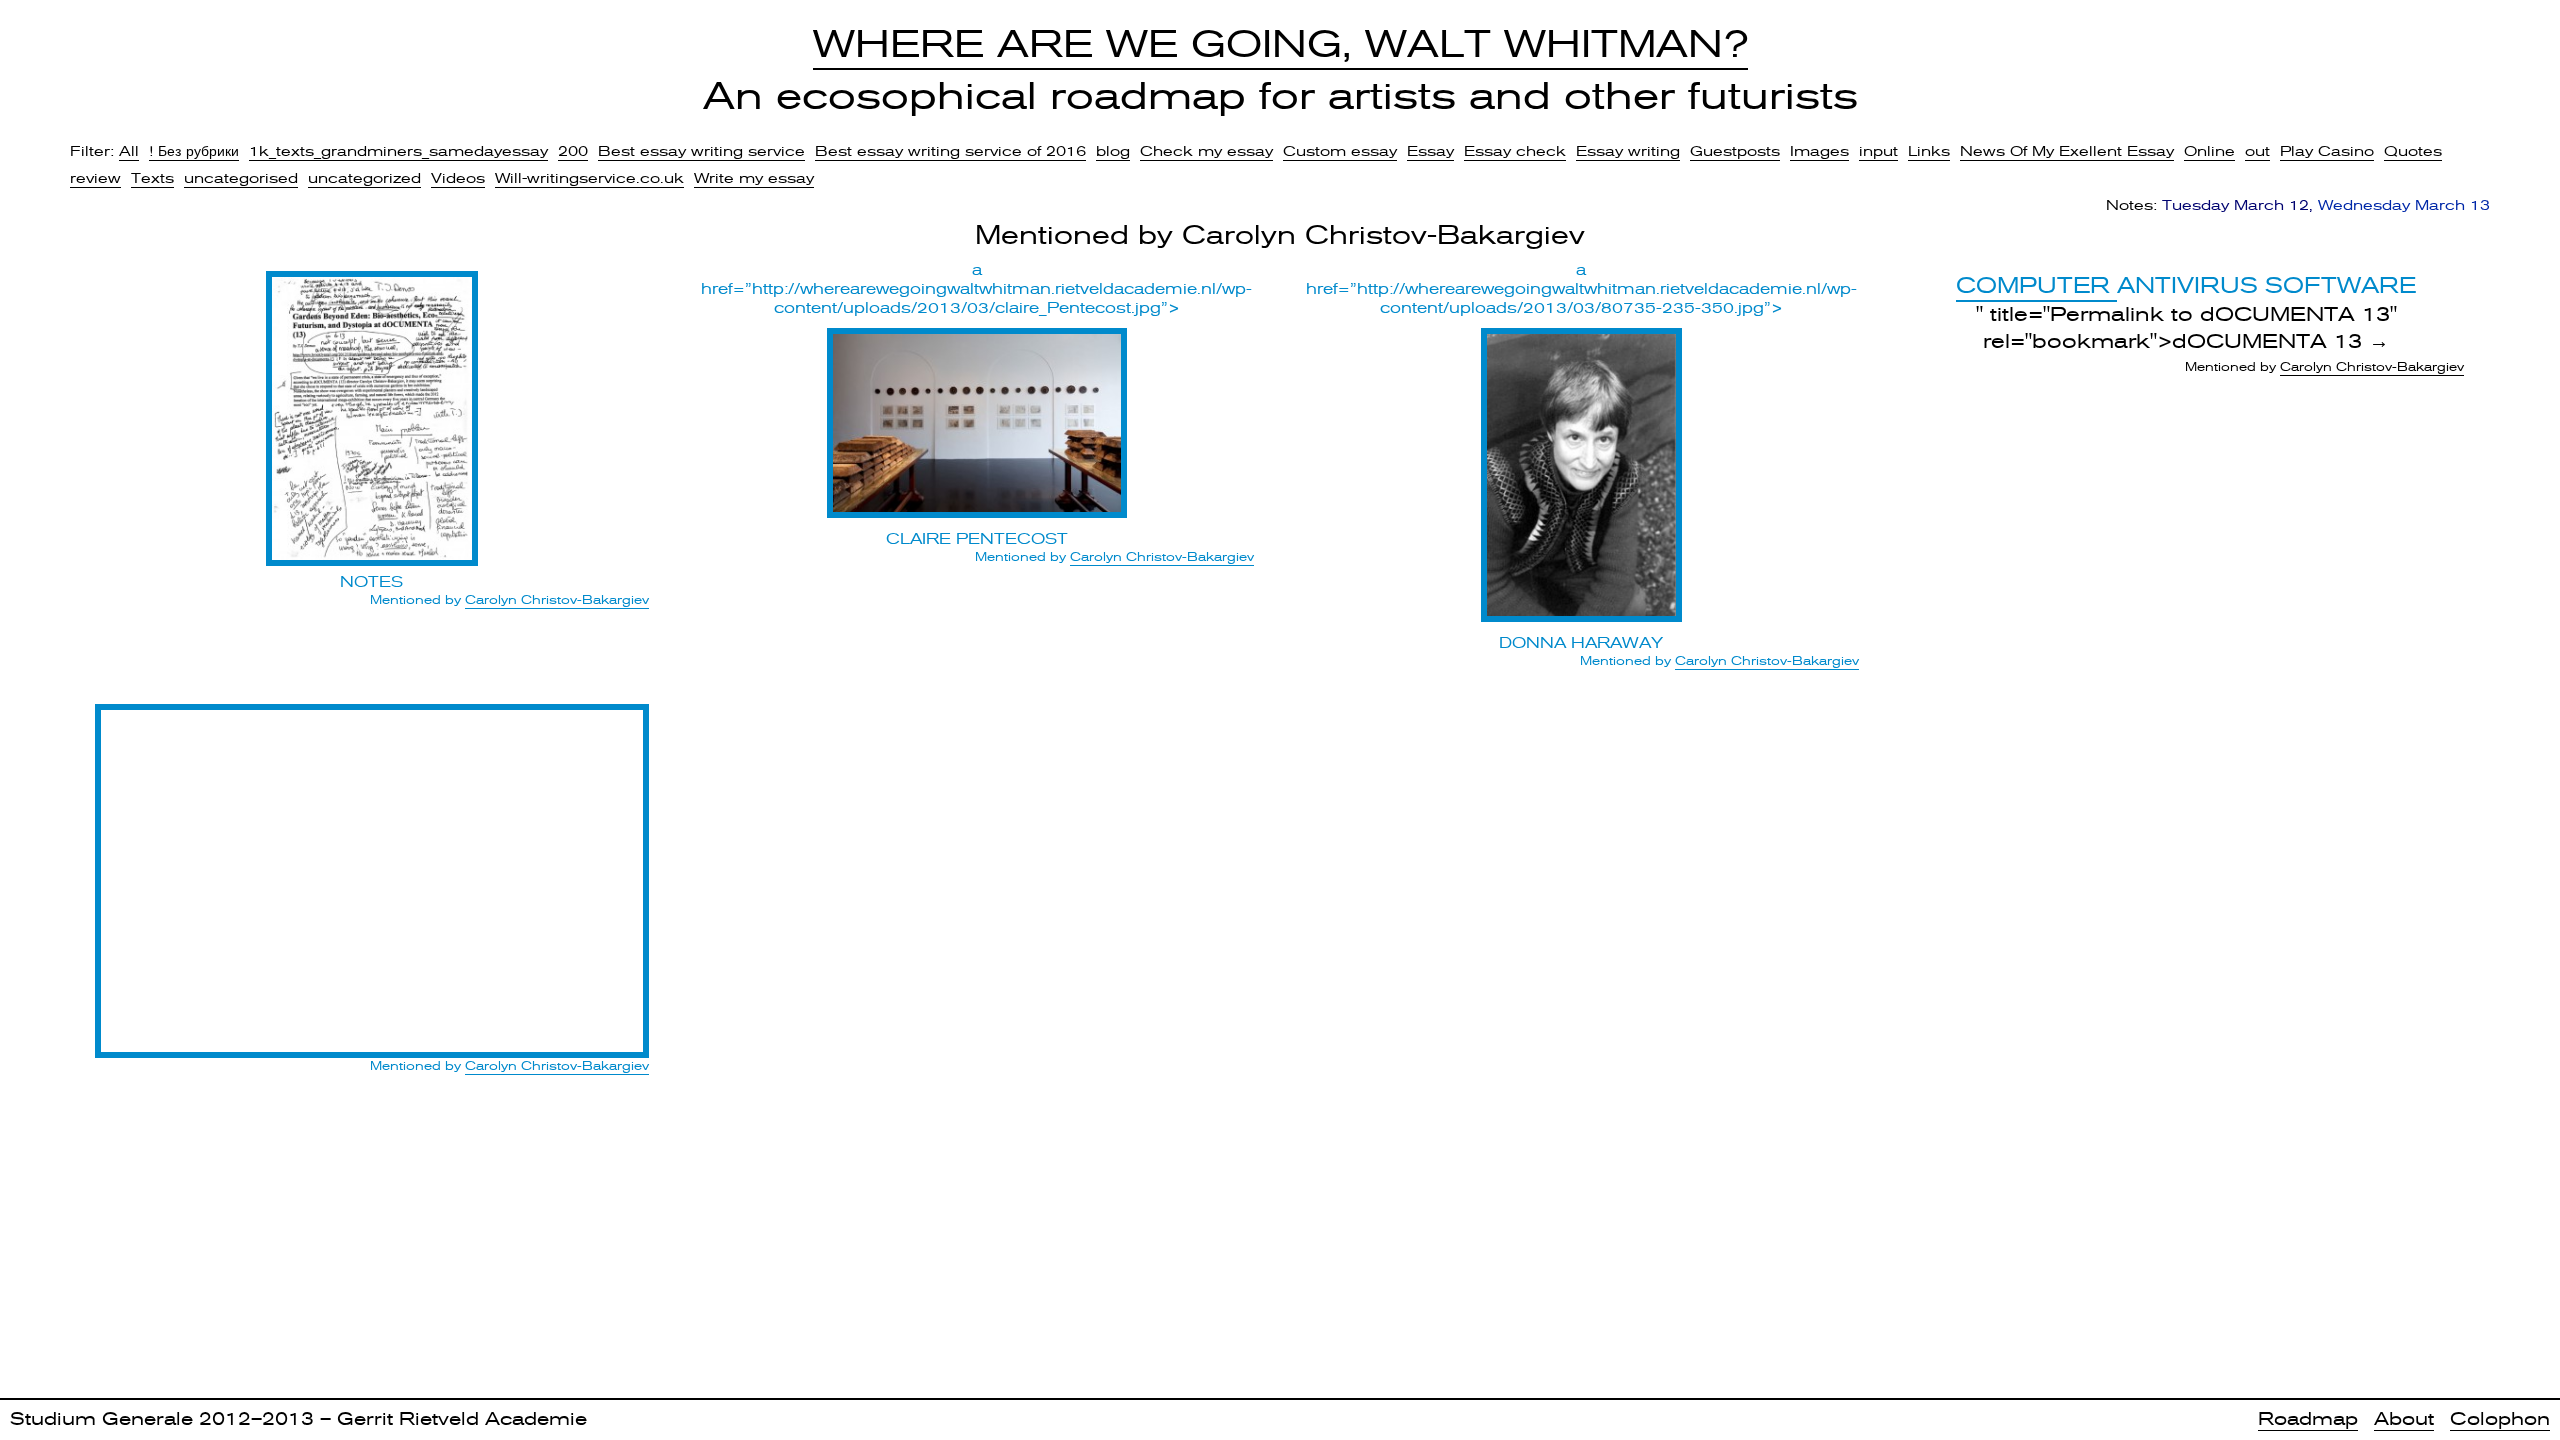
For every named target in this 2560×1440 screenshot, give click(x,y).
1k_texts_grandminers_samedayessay (398, 151)
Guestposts (1735, 151)
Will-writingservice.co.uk (589, 178)
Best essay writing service (701, 151)
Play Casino (2327, 151)
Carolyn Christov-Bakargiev (557, 600)
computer (2036, 285)
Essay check (1515, 151)
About (2404, 1418)
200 (573, 151)
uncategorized (364, 178)
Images (1819, 151)
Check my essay (1206, 151)
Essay (1430, 151)
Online (2209, 151)
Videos (458, 178)
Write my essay (754, 178)
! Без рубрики (194, 151)
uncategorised (241, 178)
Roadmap (2308, 1418)
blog (1113, 151)
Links (1929, 151)
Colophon (2500, 1418)
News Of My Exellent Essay (2067, 151)
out (2257, 151)
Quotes (2413, 151)
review (95, 178)
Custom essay (1340, 151)
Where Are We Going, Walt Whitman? (1280, 43)
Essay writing (1628, 151)
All (129, 151)
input (1878, 151)
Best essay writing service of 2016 (950, 151)
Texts (152, 178)
